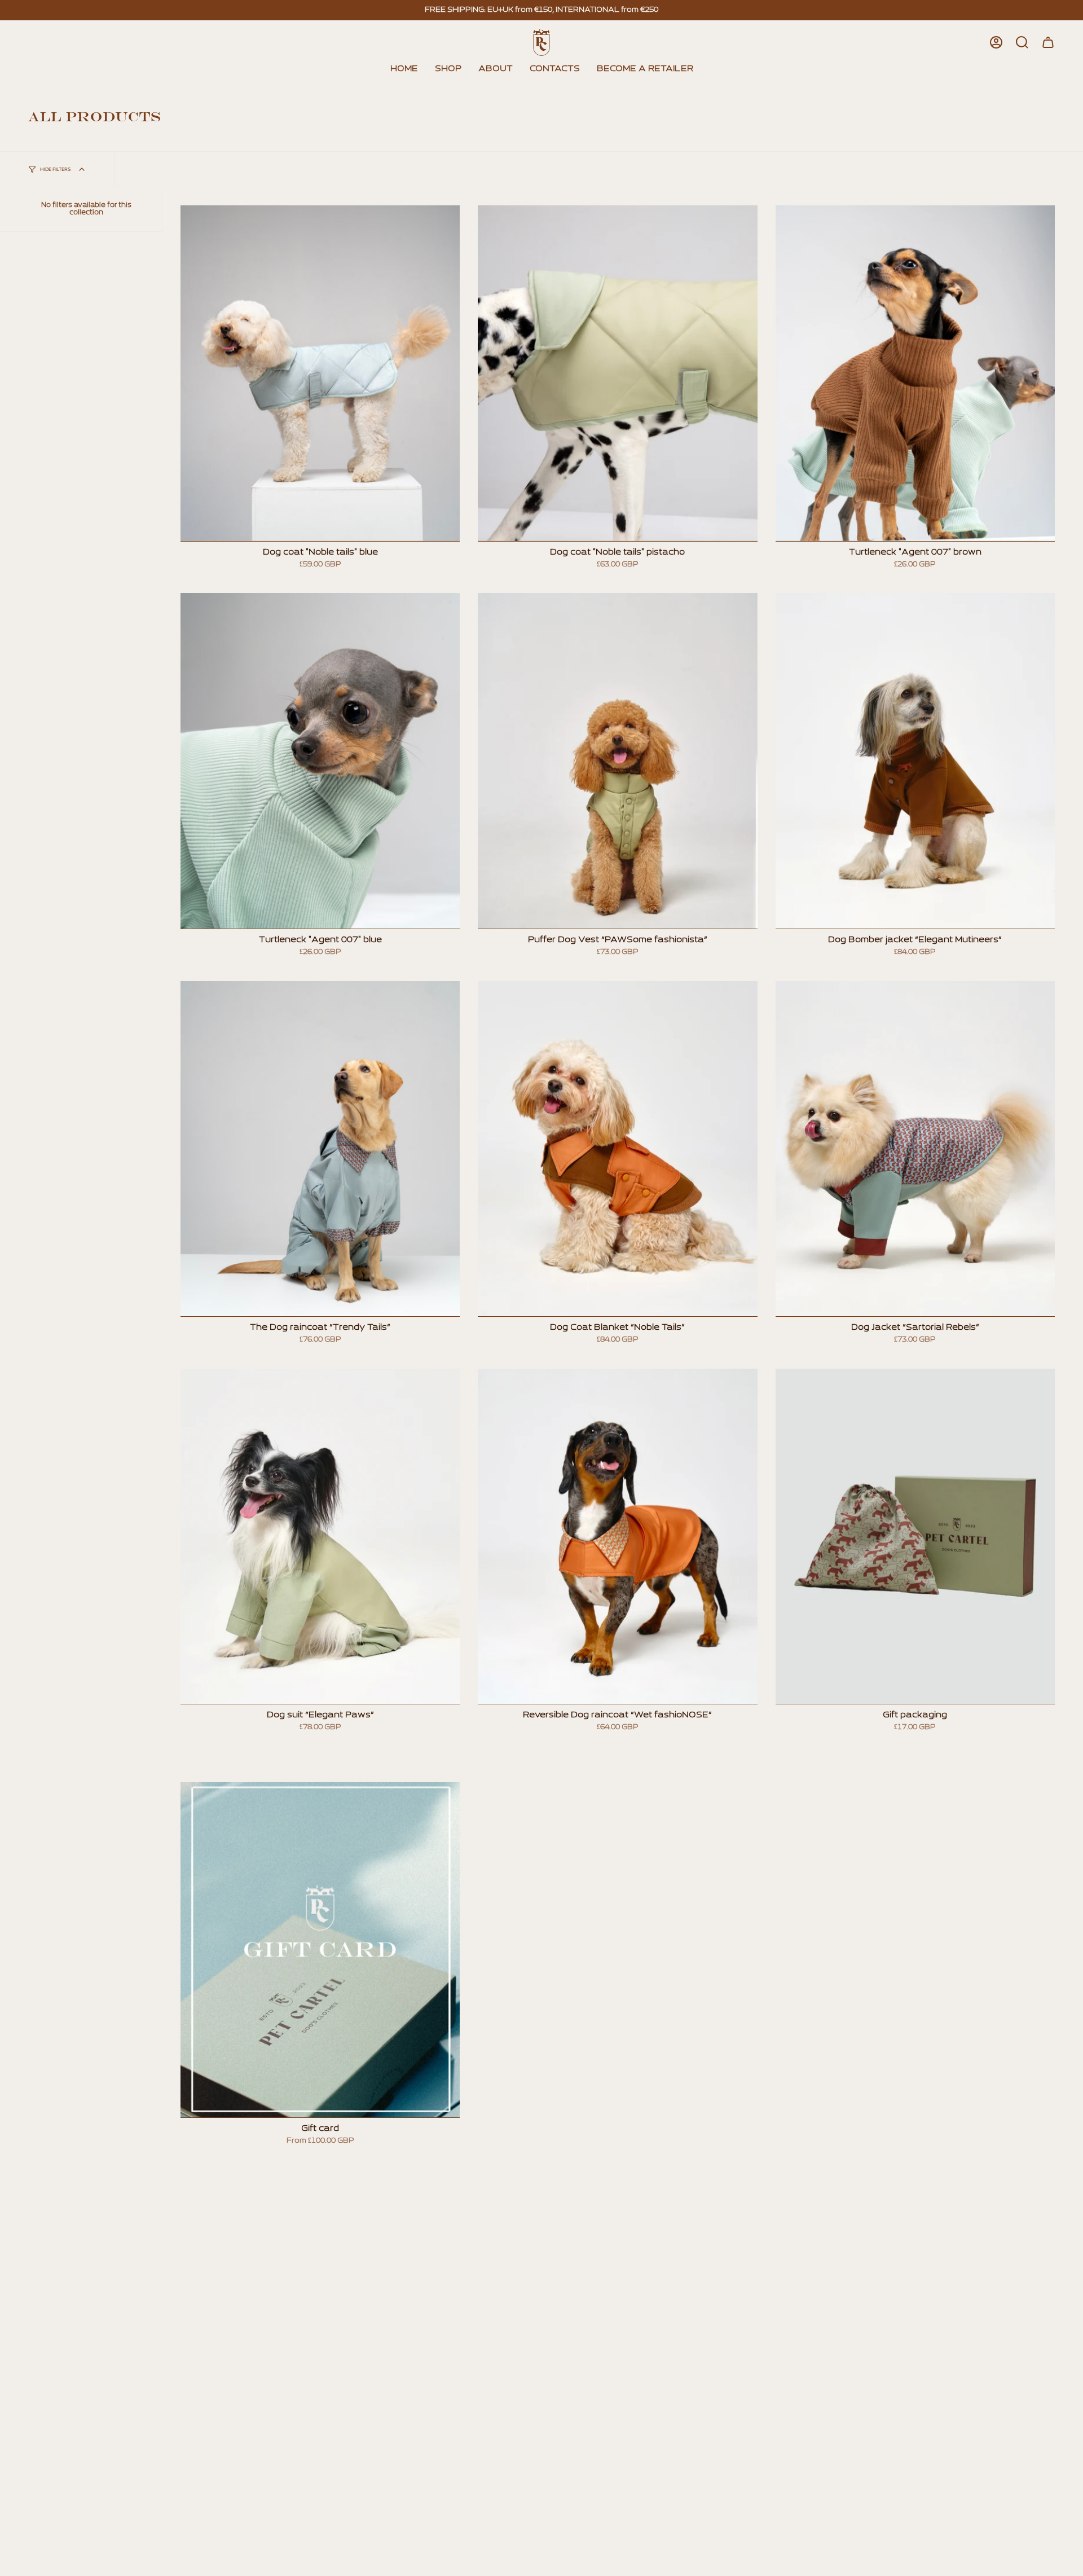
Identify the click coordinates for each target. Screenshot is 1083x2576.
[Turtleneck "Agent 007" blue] (320, 761)
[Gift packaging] (915, 1536)
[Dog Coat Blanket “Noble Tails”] (617, 1149)
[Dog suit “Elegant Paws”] (320, 1536)
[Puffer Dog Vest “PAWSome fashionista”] (617, 761)
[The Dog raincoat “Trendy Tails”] (320, 1149)
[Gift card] (320, 1950)
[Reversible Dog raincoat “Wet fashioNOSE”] (617, 1536)
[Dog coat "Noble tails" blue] (320, 373)
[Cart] (1048, 42)
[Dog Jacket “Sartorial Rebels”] (915, 1149)
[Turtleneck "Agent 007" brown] (915, 373)
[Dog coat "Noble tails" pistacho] (617, 373)
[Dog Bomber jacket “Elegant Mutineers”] (915, 761)
